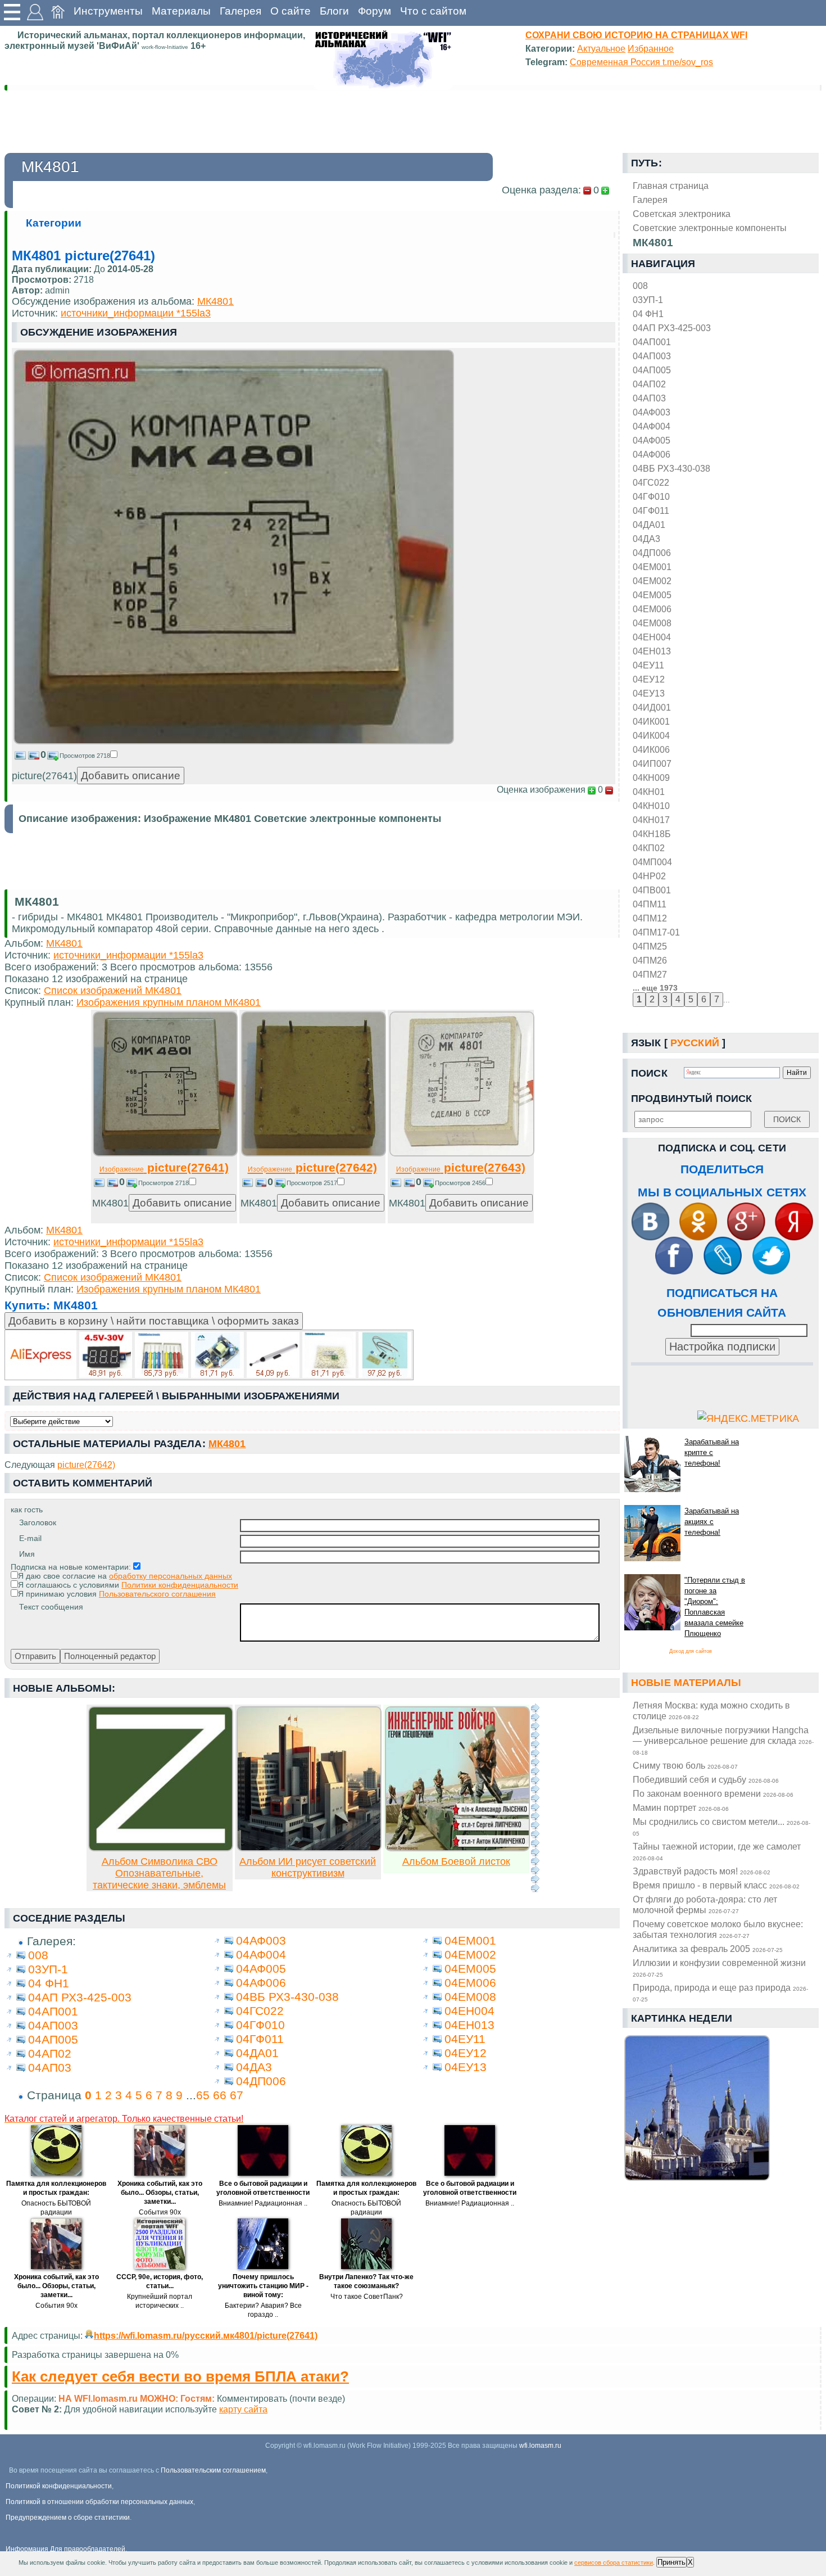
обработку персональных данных (171, 1576)
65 (203, 2095)
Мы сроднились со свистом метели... (721, 1827)
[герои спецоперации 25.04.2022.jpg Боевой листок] (457, 1848)
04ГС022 (651, 482)
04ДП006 (652, 553)
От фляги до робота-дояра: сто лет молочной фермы (705, 1904)
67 (237, 2095)
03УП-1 (648, 300)
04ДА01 (649, 525)
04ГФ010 (651, 496)
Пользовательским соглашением (213, 2470)
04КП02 (649, 848)
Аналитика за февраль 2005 (708, 1949)
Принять (671, 2562)
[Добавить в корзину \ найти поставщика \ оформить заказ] (209, 1355)
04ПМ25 (650, 946)
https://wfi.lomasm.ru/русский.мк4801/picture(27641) (206, 2335)
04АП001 (652, 342)
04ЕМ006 (652, 609)
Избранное (651, 48)
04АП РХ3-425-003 (672, 328)
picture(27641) (164, 1167)
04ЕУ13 (649, 693)
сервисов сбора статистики (614, 2563)
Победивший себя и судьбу (706, 1779)
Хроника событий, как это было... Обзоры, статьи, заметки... (160, 2193)
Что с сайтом (433, 11)
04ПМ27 (650, 974)
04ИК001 (651, 721)
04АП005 (652, 370)
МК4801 (215, 301)
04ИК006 (651, 749)
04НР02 (649, 876)
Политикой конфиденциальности (59, 2486)
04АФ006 (652, 454)
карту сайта (243, 2409)
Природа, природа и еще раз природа (720, 1992)
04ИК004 (651, 735)
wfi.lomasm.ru (540, 2446)
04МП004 (652, 862)
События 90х (160, 2212)
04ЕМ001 (652, 567)
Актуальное (601, 48)
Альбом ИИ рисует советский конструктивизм (308, 1867)
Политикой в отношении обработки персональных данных (99, 2502)
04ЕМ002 (652, 581)
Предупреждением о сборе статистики (68, 2518)
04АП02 (649, 384)
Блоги (334, 11)
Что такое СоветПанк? (367, 2297)
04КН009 (651, 778)
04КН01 (649, 792)
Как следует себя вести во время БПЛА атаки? (180, 2376)
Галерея (240, 11)
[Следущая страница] (535, 1798)
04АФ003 (652, 412)
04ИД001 (652, 707)
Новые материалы (686, 1683)
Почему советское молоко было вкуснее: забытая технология (718, 1929)
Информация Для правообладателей (65, 2549)
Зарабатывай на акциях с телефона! (712, 1522)
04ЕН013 (652, 651)
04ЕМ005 (652, 595)
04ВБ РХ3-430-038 (671, 468)
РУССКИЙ (695, 1043)
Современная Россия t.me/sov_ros (641, 62)
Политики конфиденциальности (180, 1585)
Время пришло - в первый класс (716, 1885)
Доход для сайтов (691, 1651)
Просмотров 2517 (312, 1183)
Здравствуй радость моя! (702, 1871)
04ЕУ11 (648, 665)
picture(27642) (312, 1167)
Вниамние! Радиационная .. (263, 2203)
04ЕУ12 (649, 679)
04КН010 (651, 806)
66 (220, 2095)
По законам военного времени (713, 1793)
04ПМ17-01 (656, 932)
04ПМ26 (650, 960)
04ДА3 (646, 539)
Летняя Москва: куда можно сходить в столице (711, 1710)
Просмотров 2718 (85, 756)
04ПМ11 (650, 904)
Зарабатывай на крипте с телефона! (712, 1452)
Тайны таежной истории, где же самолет (717, 1851)
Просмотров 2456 (460, 1183)
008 (640, 286)
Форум (375, 11)
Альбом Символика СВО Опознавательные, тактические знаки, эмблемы (159, 1873)
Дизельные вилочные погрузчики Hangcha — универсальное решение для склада (723, 1740)
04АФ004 (652, 426)
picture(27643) (461, 1167)
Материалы (181, 11)
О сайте (291, 11)
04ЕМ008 (652, 623)
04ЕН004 (652, 637)
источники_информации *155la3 (136, 313)
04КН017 (651, 820)
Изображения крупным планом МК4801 (169, 1002)
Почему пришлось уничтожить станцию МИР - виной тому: (263, 2286)
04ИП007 (652, 763)
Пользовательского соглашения (157, 1594)
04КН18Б (652, 834)
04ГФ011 (651, 510)
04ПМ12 (650, 918)
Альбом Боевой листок (456, 1861)
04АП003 (652, 356)
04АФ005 (652, 440)
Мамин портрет (681, 1807)
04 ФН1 (648, 314)
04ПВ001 (652, 890)
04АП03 (649, 398)
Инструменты (108, 11)
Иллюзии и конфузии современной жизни (719, 1968)
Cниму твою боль (685, 1765)
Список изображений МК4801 (113, 991)
